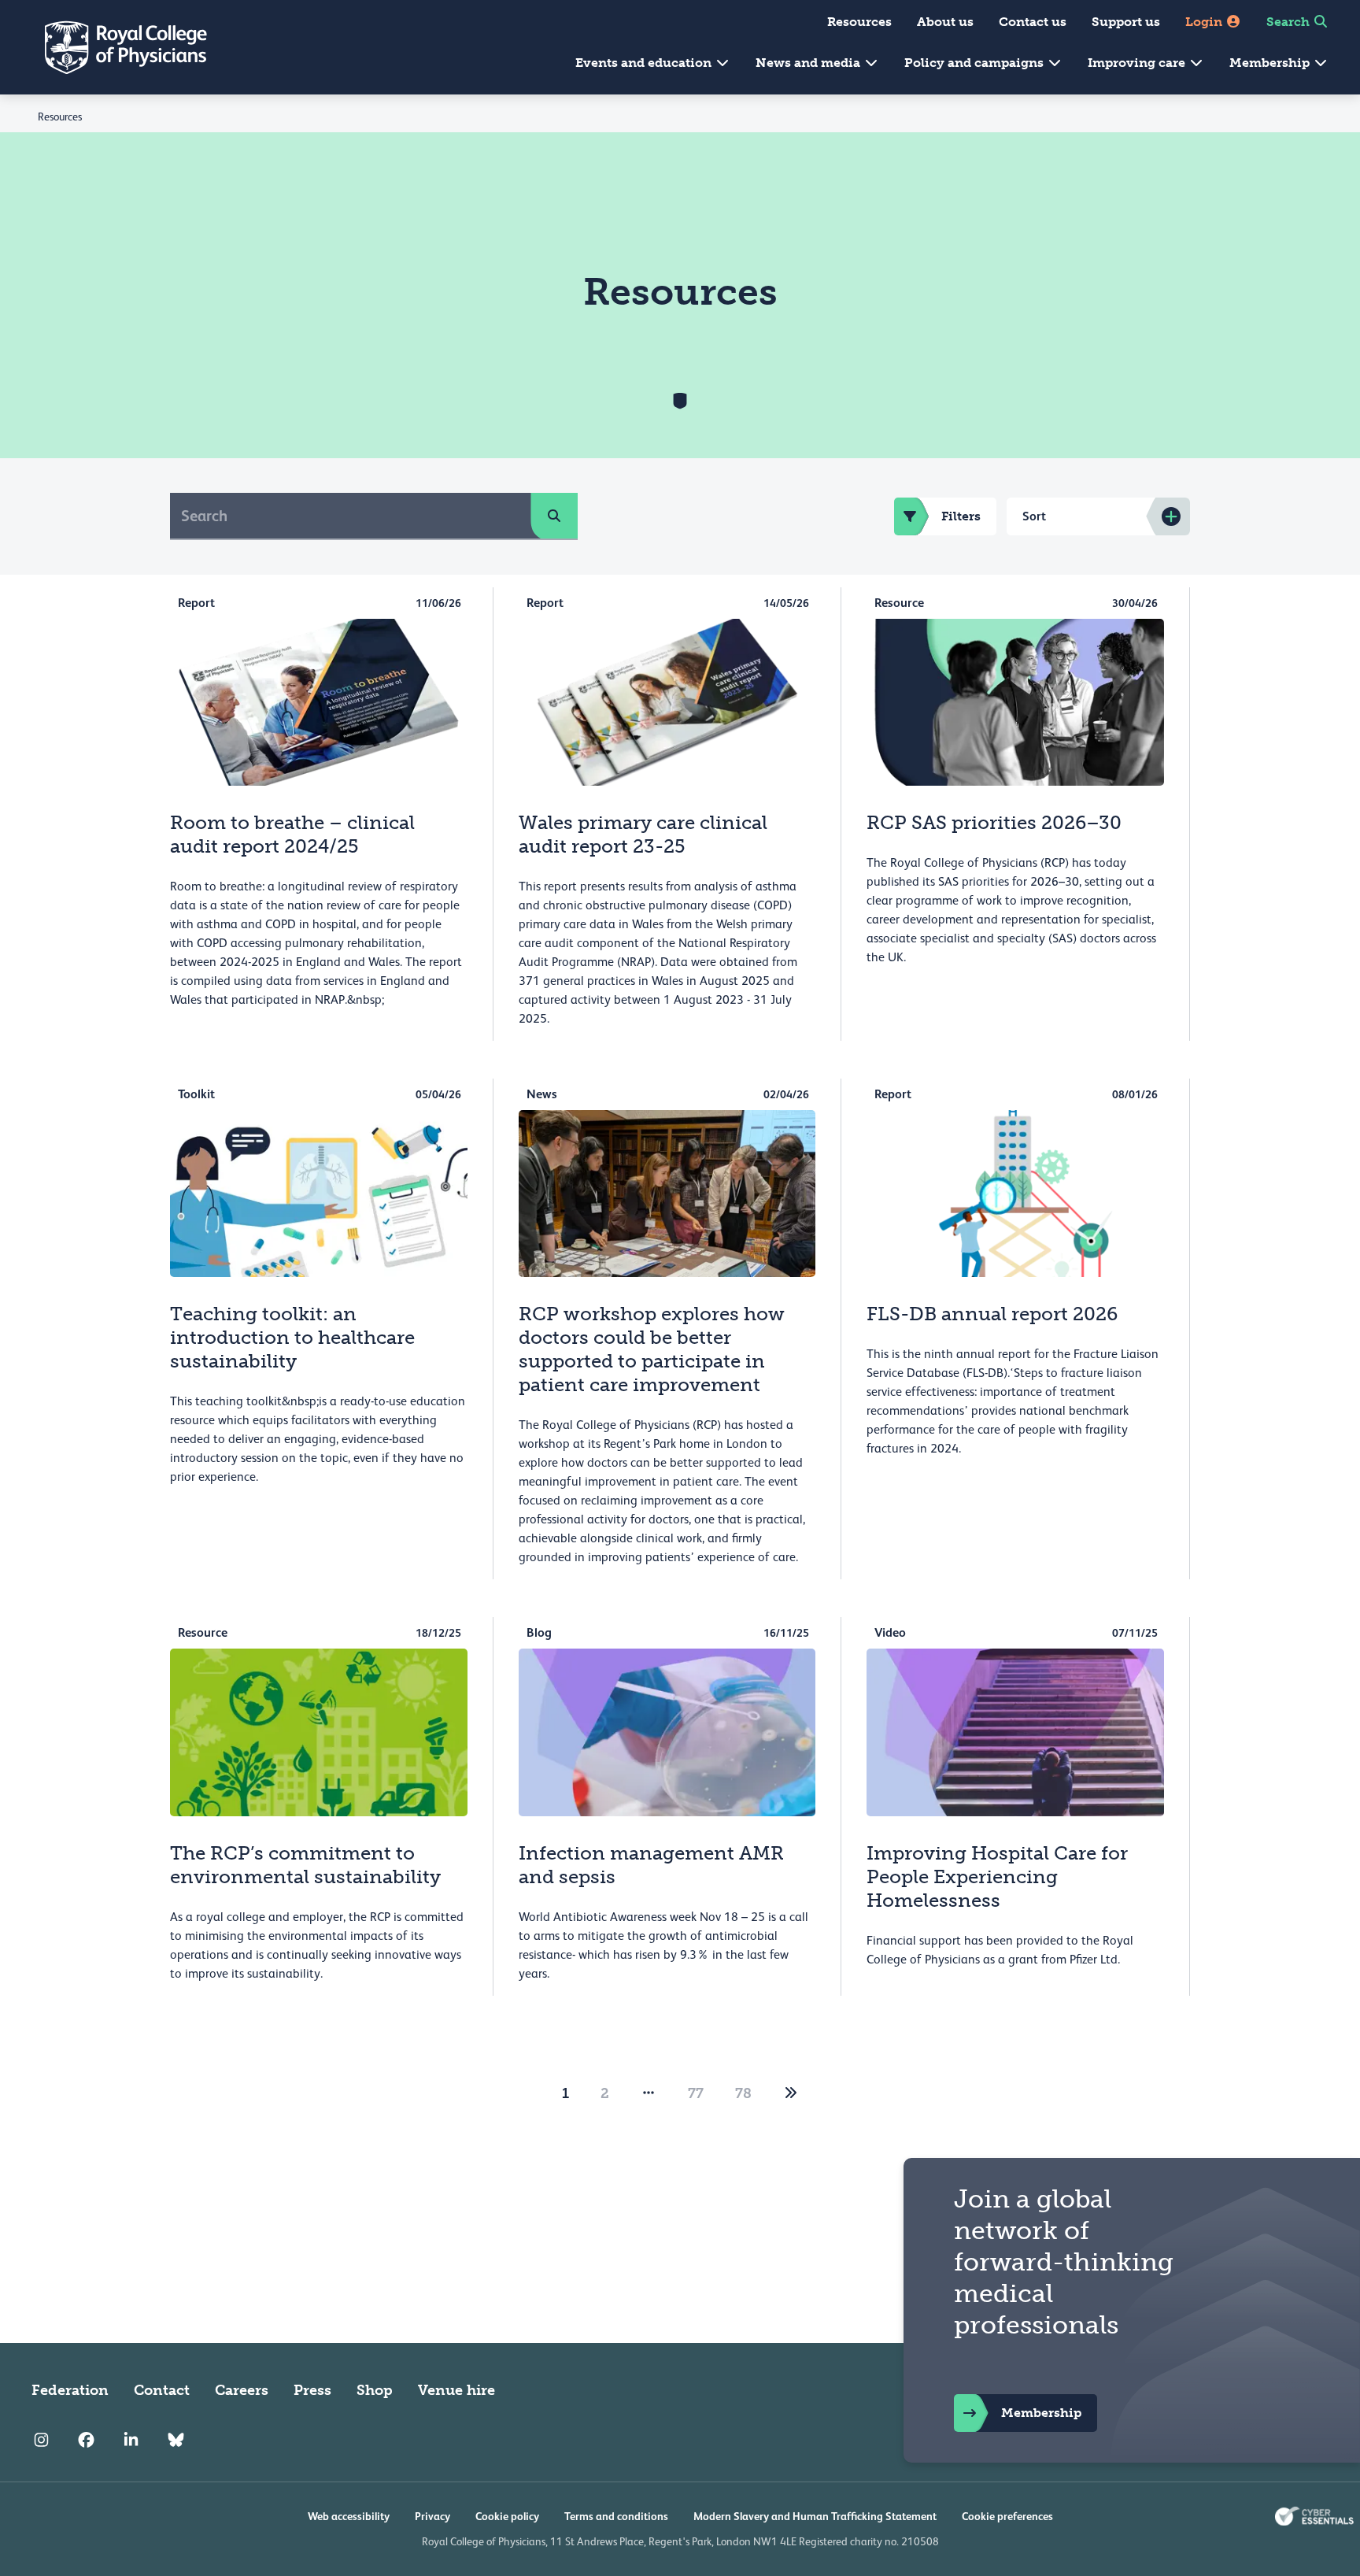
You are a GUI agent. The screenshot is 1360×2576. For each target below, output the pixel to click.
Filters (961, 516)
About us (945, 22)
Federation (70, 2390)
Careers (242, 2390)
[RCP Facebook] (86, 2441)
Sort (1034, 516)
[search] (554, 516)
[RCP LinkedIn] (131, 2441)
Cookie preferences (1007, 2516)
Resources (859, 22)
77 (696, 2093)
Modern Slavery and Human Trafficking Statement (815, 2516)
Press (312, 2390)
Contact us (1033, 22)
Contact (162, 2390)
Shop (375, 2390)
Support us (1126, 22)
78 (743, 2093)
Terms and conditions (616, 2516)
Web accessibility (349, 2516)
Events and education (645, 63)
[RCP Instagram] (41, 2441)
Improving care (1138, 63)
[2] (791, 2093)
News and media (809, 63)
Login (1205, 22)
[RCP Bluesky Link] (176, 2441)
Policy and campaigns (976, 63)
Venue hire (456, 2390)
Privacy (432, 2516)
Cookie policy (507, 2516)
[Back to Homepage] (115, 47)
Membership (1271, 63)
